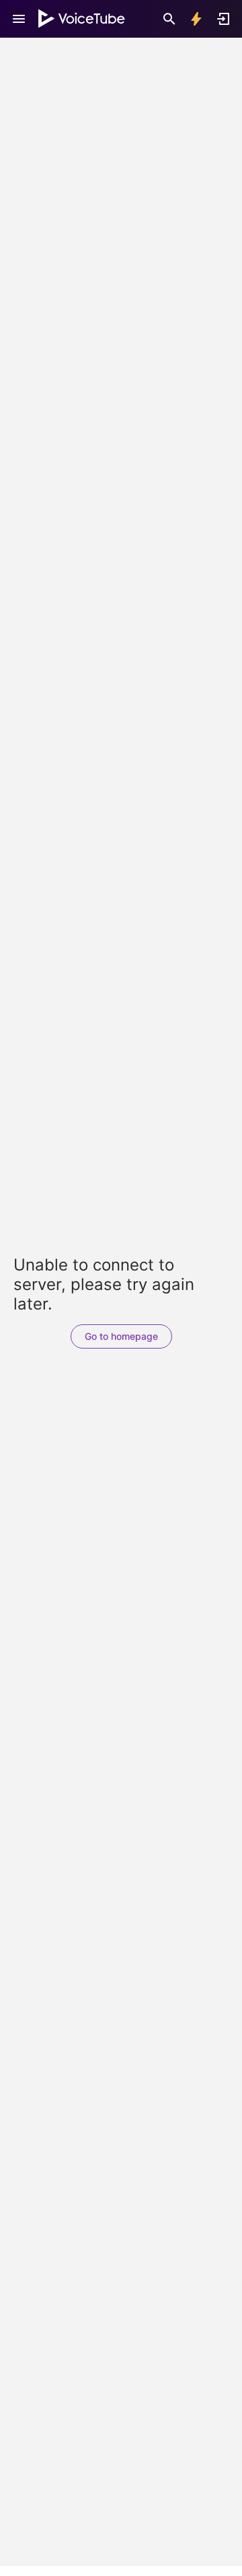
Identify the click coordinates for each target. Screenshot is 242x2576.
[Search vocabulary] (169, 19)
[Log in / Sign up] (223, 19)
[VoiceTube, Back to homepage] (82, 19)
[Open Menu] (19, 19)
